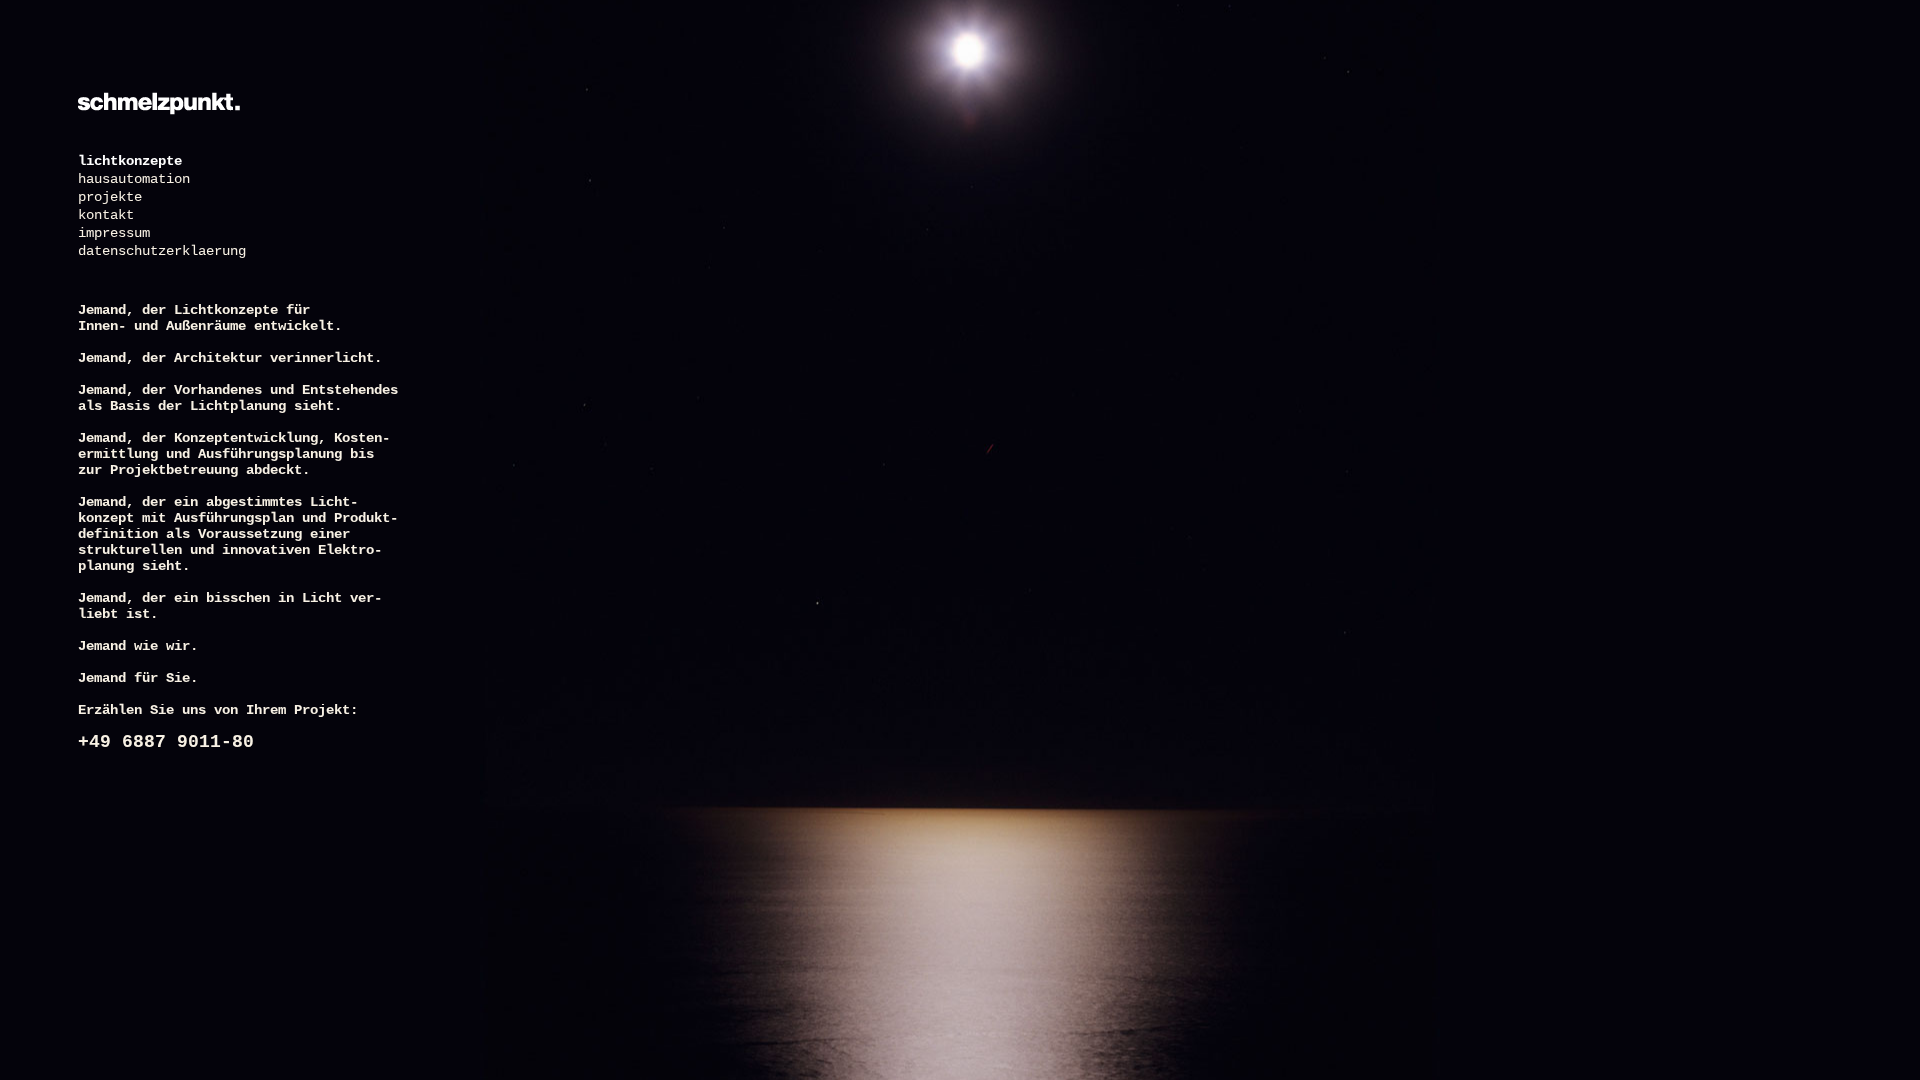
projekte (110, 197)
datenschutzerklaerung (162, 251)
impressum (114, 233)
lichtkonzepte (130, 161)
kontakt (106, 215)
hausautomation (134, 179)
